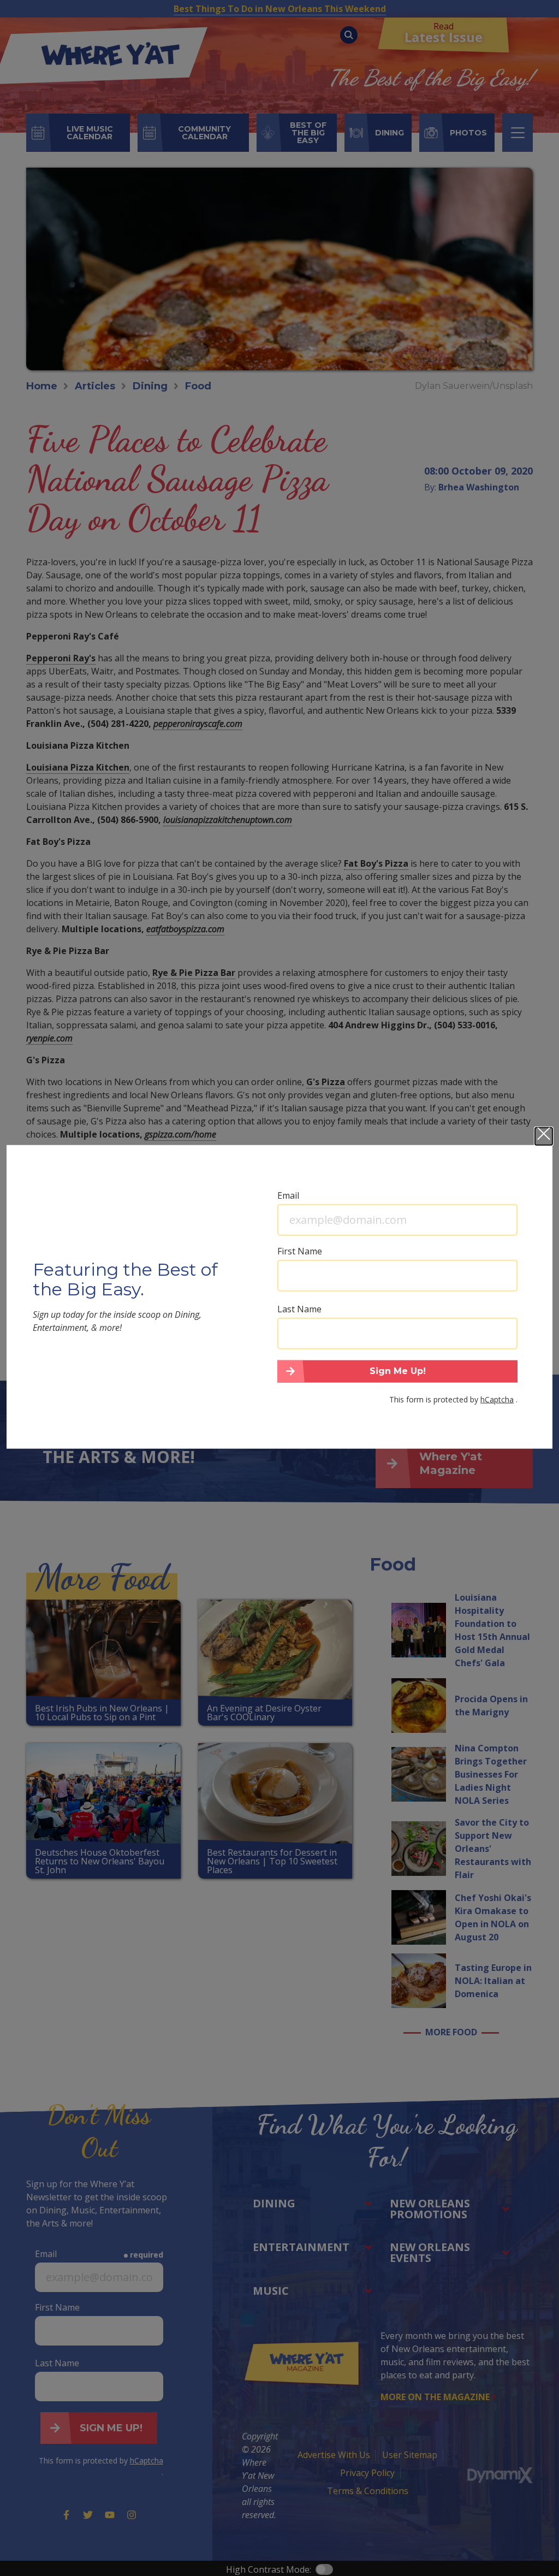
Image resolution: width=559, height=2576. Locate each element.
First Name (300, 1251)
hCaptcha (497, 1399)
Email (288, 1195)
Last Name (299, 1308)
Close (544, 1136)
